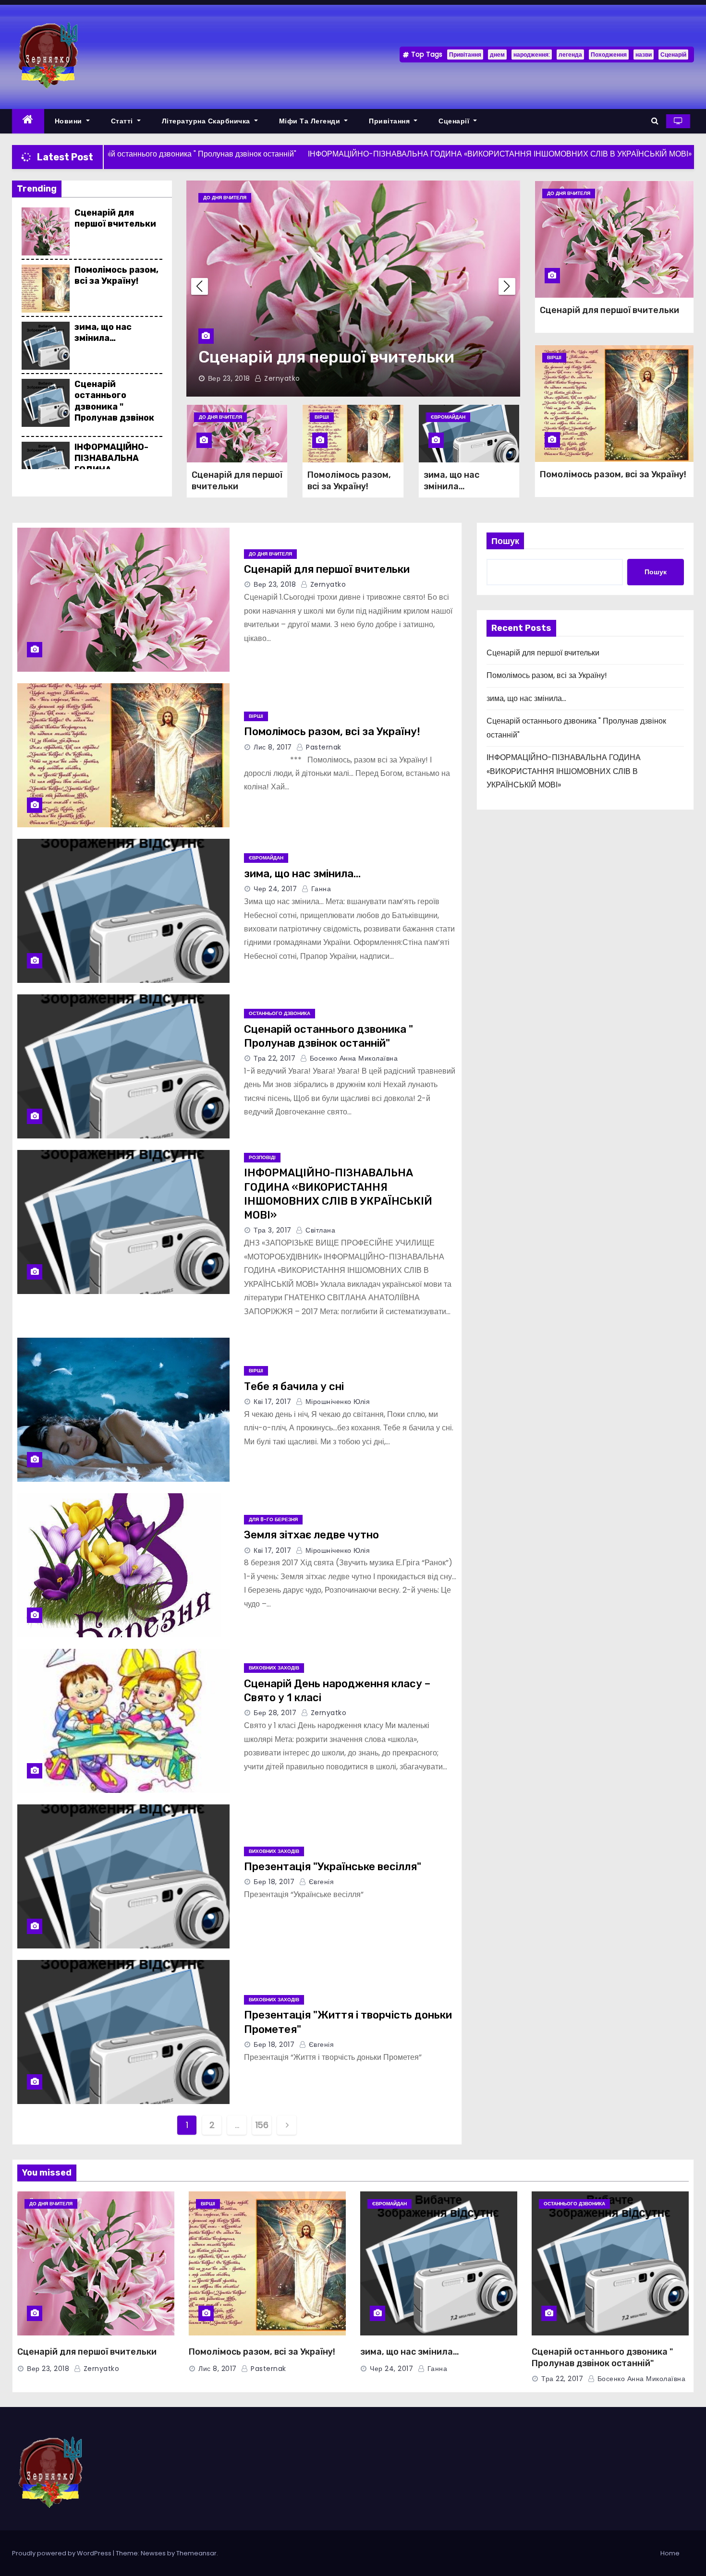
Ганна (320, 889)
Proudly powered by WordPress (62, 2553)
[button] (655, 121)
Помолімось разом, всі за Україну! (116, 275)
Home (670, 2553)
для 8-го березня (273, 1519)
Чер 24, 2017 (275, 889)
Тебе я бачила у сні (294, 1386)
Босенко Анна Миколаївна (353, 1058)
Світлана (319, 1230)
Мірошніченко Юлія (336, 1402)
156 (262, 2125)
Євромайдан (448, 417)
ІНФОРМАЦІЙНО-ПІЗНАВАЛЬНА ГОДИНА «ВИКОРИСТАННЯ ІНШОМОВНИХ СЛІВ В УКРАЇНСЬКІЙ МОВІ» (564, 771)
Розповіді (262, 1157)
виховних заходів (274, 1668)
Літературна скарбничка (207, 121)
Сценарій (673, 54)
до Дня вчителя (220, 417)
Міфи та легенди (311, 121)
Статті (123, 121)
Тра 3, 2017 (273, 1230)
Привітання (465, 54)
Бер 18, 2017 (274, 1882)
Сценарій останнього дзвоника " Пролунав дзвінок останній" (114, 407)
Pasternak (388, 378)
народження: (532, 54)
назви (644, 54)
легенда (570, 54)
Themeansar (196, 2553)
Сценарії (455, 121)
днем (497, 54)
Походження (609, 54)
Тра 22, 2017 (274, 1058)
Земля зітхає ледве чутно (311, 1535)
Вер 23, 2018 (275, 584)
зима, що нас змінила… (103, 333)
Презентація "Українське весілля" (333, 1867)
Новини (70, 121)
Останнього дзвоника (280, 1013)
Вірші (321, 198)
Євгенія (320, 1882)
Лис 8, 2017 (338, 378)
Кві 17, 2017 (272, 1402)
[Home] (28, 121)
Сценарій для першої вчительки (115, 218)
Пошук (505, 541)
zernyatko (327, 584)
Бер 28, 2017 (275, 1713)
